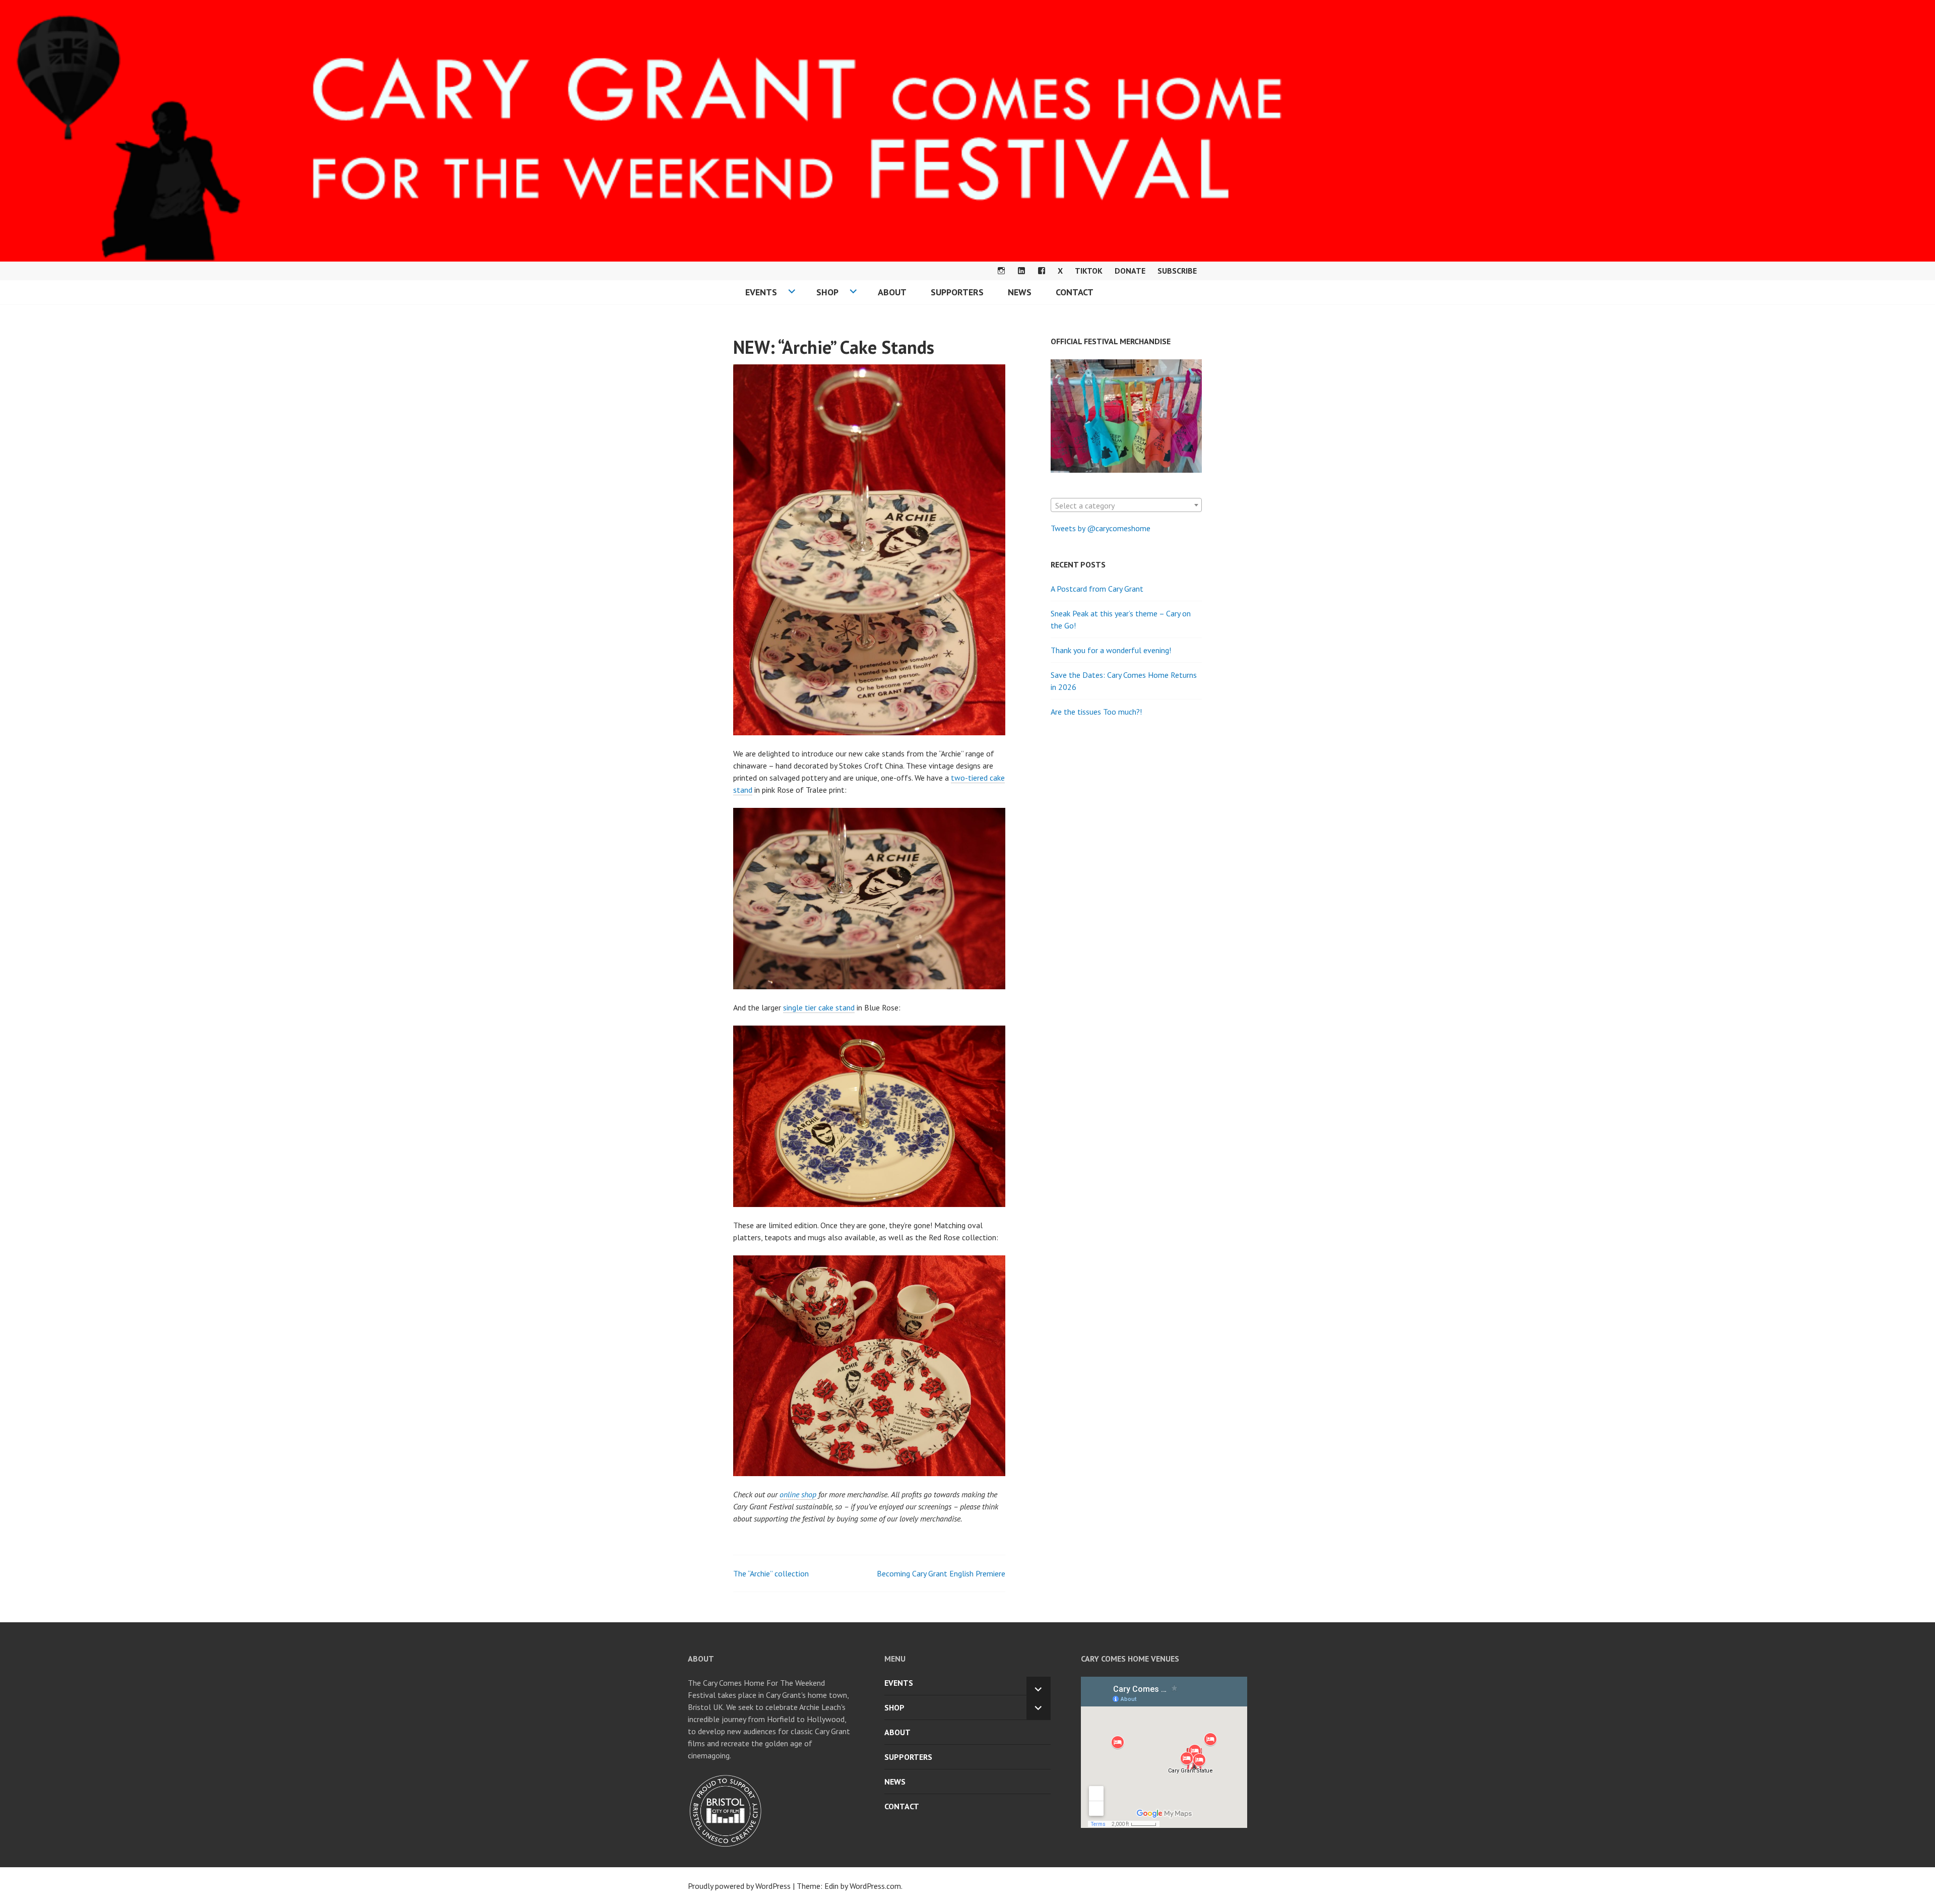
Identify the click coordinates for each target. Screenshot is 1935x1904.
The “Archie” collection (771, 1573)
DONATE (1130, 271)
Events (761, 292)
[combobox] (1126, 505)
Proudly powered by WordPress (739, 1886)
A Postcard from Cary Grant (1097, 589)
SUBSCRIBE (1177, 271)
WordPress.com (875, 1886)
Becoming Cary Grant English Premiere (941, 1573)
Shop (827, 292)
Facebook (1042, 271)
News (1020, 292)
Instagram (1001, 271)
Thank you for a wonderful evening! (1111, 650)
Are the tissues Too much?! (1096, 712)
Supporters (957, 292)
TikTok (1089, 271)
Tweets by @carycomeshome (1101, 528)
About (892, 292)
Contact (1075, 292)
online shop (798, 1494)
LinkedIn (1021, 271)
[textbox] (1126, 505)
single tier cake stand (819, 1007)
